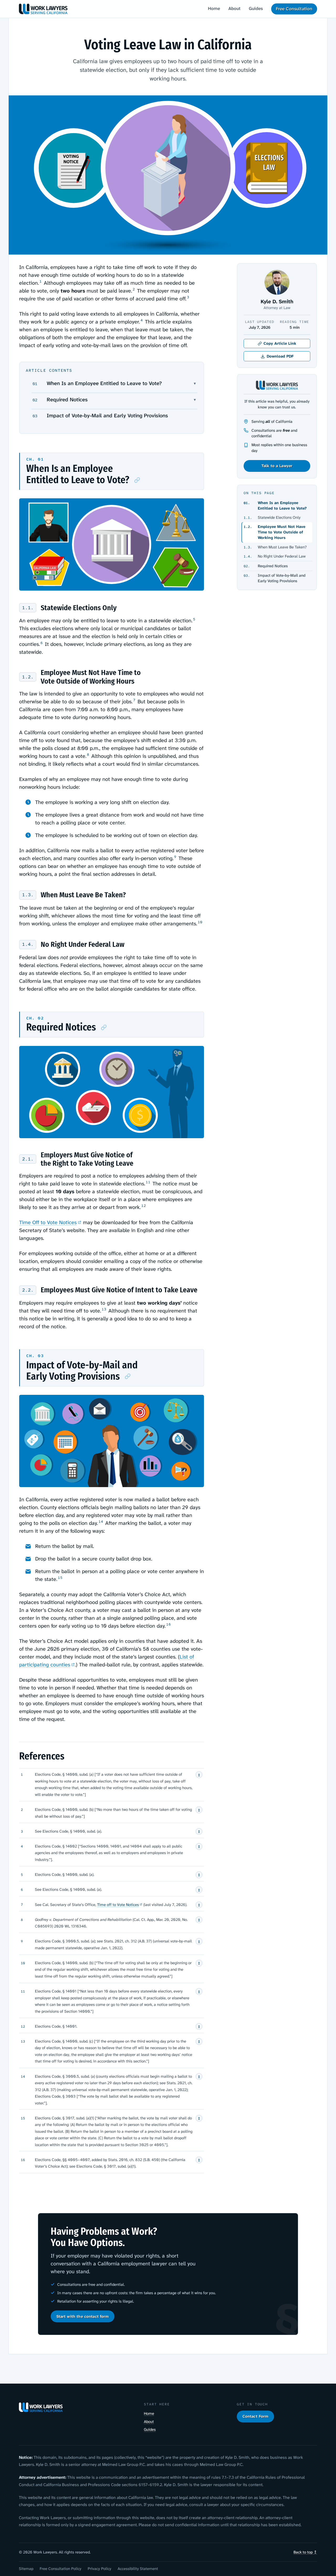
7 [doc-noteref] (134, 700)
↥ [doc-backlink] (199, 1775)
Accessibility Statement (138, 2569)
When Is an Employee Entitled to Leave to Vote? (104, 383)
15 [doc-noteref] (60, 1578)
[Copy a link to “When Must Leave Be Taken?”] (28, 895)
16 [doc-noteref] (169, 1624)
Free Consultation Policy (61, 2569)
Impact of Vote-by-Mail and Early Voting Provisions (107, 415)
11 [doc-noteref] (148, 1182)
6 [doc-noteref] (42, 643)
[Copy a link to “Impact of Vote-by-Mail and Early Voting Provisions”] (128, 1377)
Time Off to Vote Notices (48, 1222)
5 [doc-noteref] (194, 619)
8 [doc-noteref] (88, 755)
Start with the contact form (83, 2316)
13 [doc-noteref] (104, 1309)
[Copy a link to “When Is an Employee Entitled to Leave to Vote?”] (137, 480)
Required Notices (67, 399)
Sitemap (26, 2569)
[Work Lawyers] (43, 9)
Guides (256, 8)
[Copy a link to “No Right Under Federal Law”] (28, 945)
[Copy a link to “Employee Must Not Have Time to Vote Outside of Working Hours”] (28, 677)
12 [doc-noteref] (144, 1206)
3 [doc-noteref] (188, 297)
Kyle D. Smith (277, 301)
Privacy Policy (99, 2569)
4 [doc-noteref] (142, 320)
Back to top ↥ (305, 2552)
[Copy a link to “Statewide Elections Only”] (28, 608)
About (234, 8)
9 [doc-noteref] (175, 857)
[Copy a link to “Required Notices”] (104, 1028)
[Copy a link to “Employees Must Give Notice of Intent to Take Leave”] (28, 1290)
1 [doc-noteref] (41, 281)
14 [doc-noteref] (101, 1522)
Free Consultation (294, 9)
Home (214, 8)
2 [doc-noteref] (134, 289)
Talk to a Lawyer (277, 466)
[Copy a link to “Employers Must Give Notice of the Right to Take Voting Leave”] (28, 1159)
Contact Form (256, 2416)
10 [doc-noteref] (200, 922)
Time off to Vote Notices (118, 1905)
